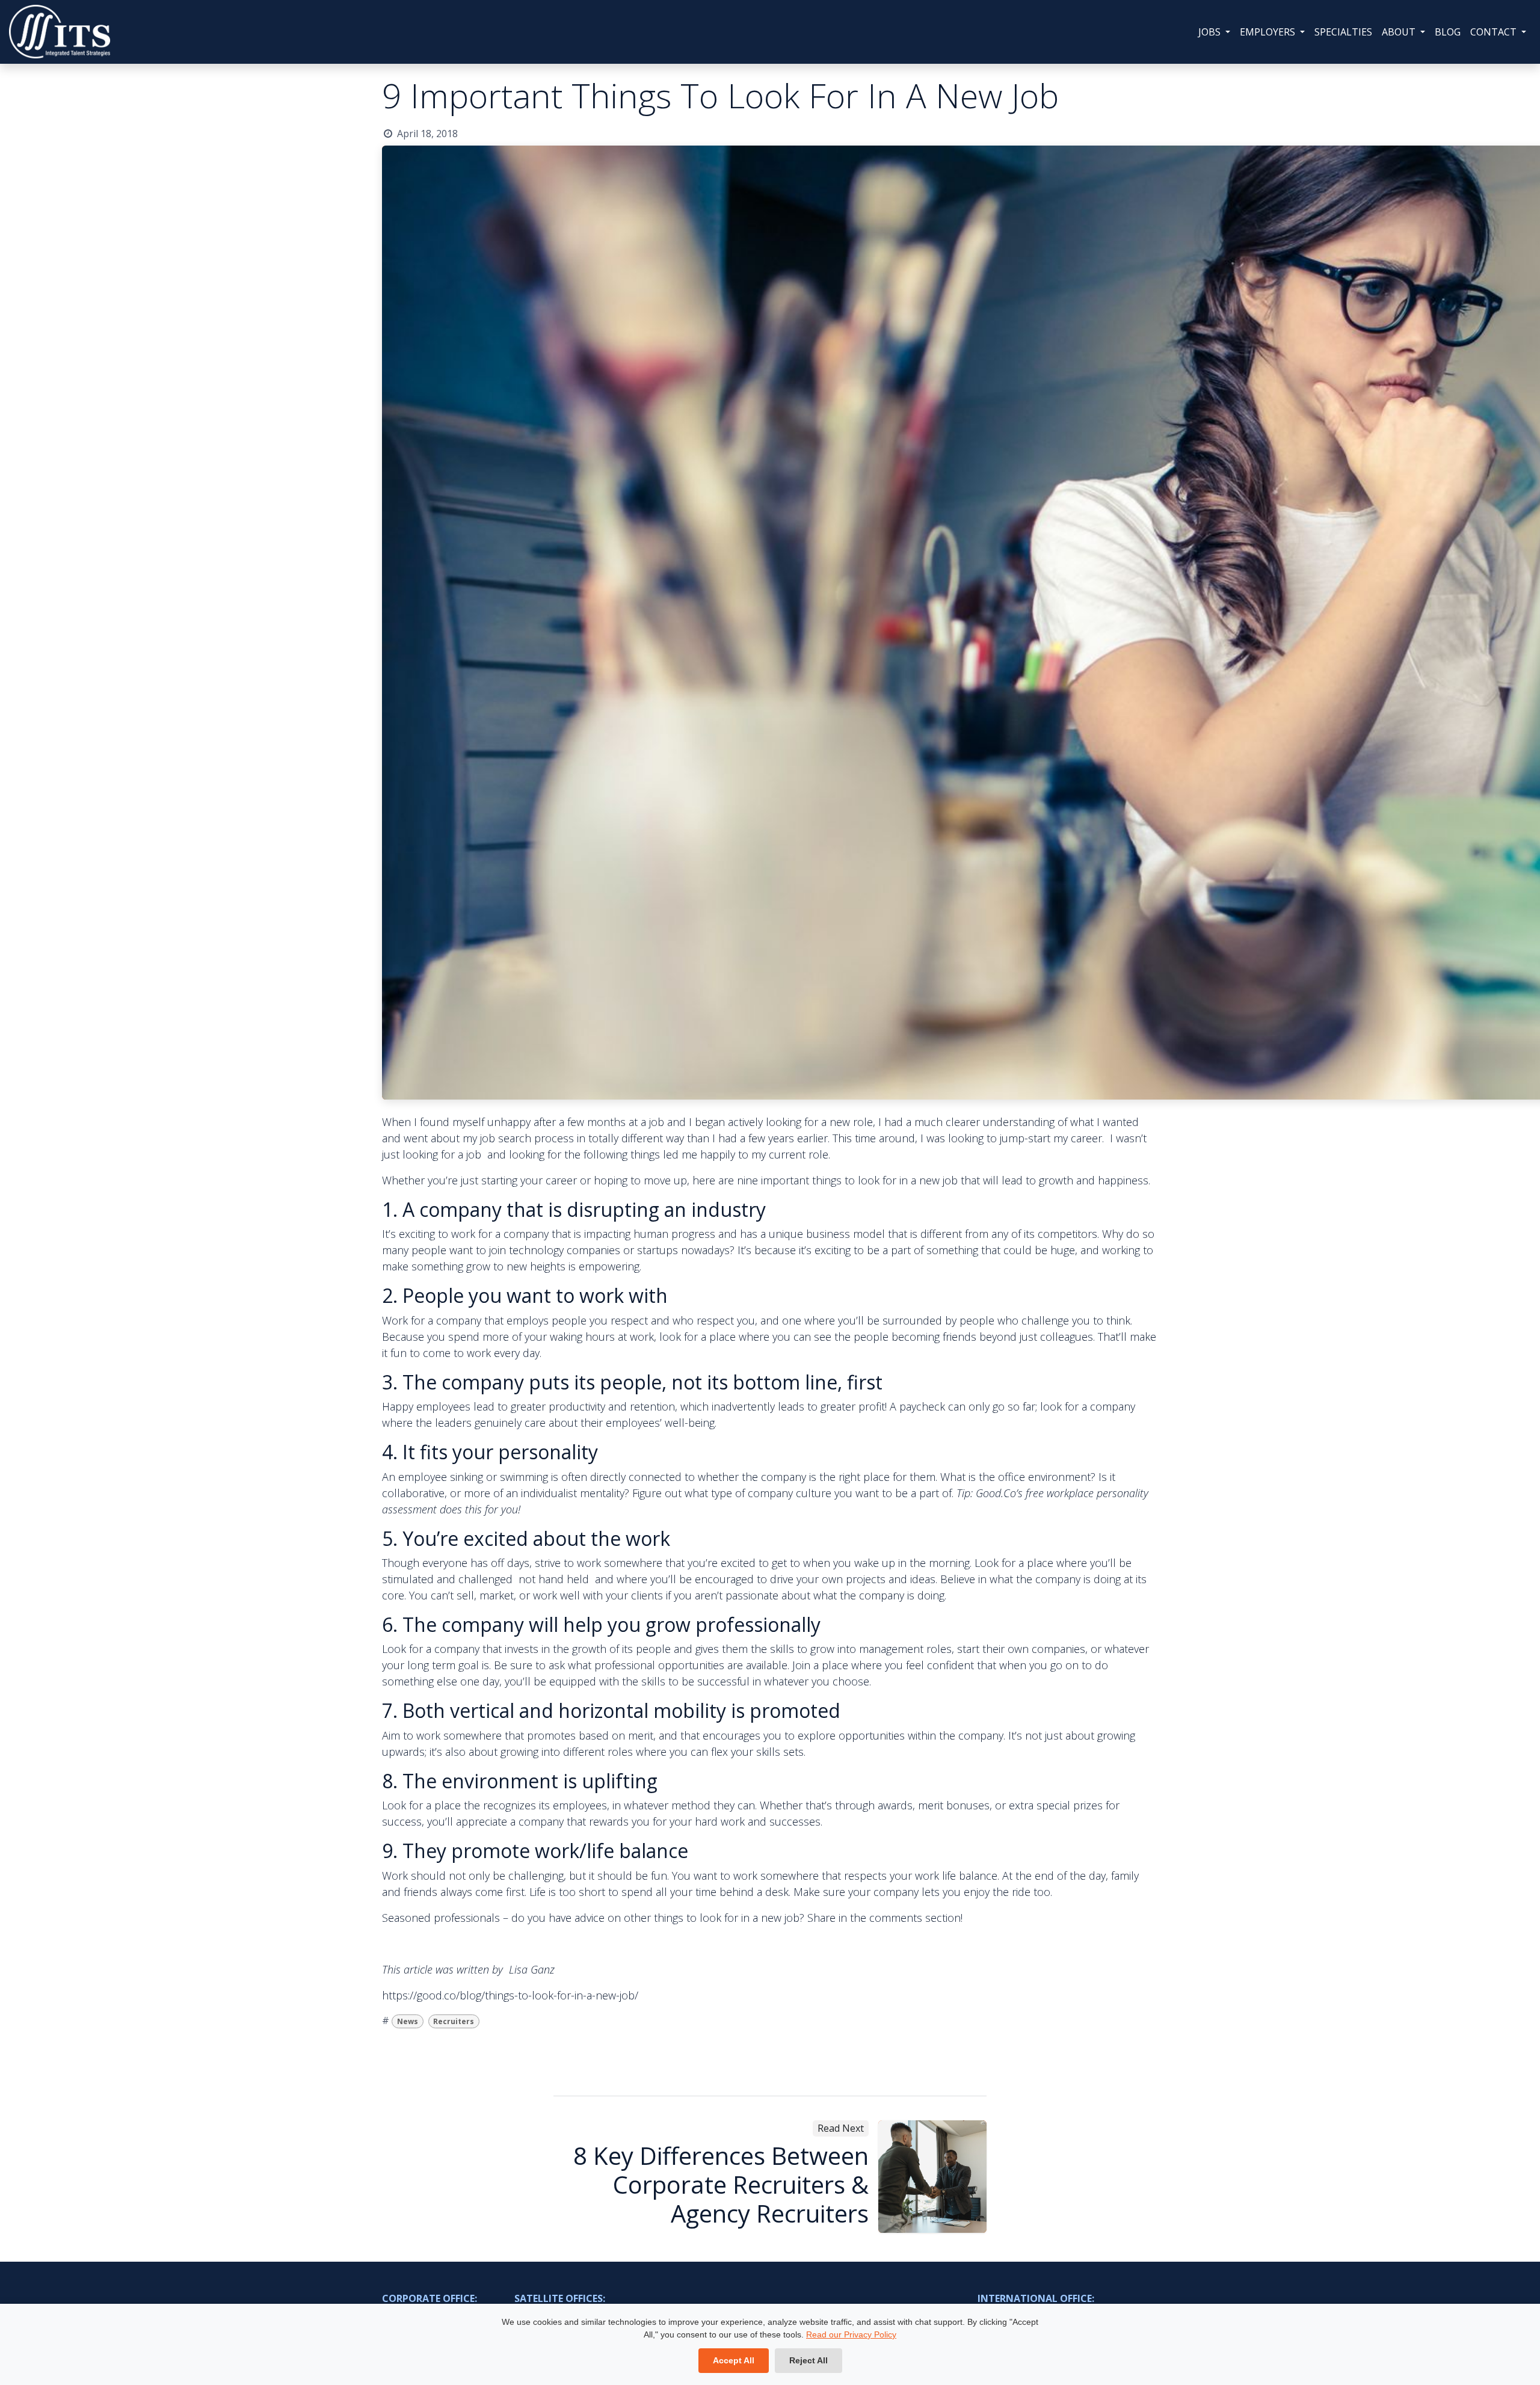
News (408, 2021)
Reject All (808, 2360)
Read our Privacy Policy (851, 2334)
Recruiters (454, 2021)
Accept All (734, 2360)
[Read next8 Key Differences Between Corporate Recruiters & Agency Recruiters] (932, 2177)
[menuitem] (1214, 32)
